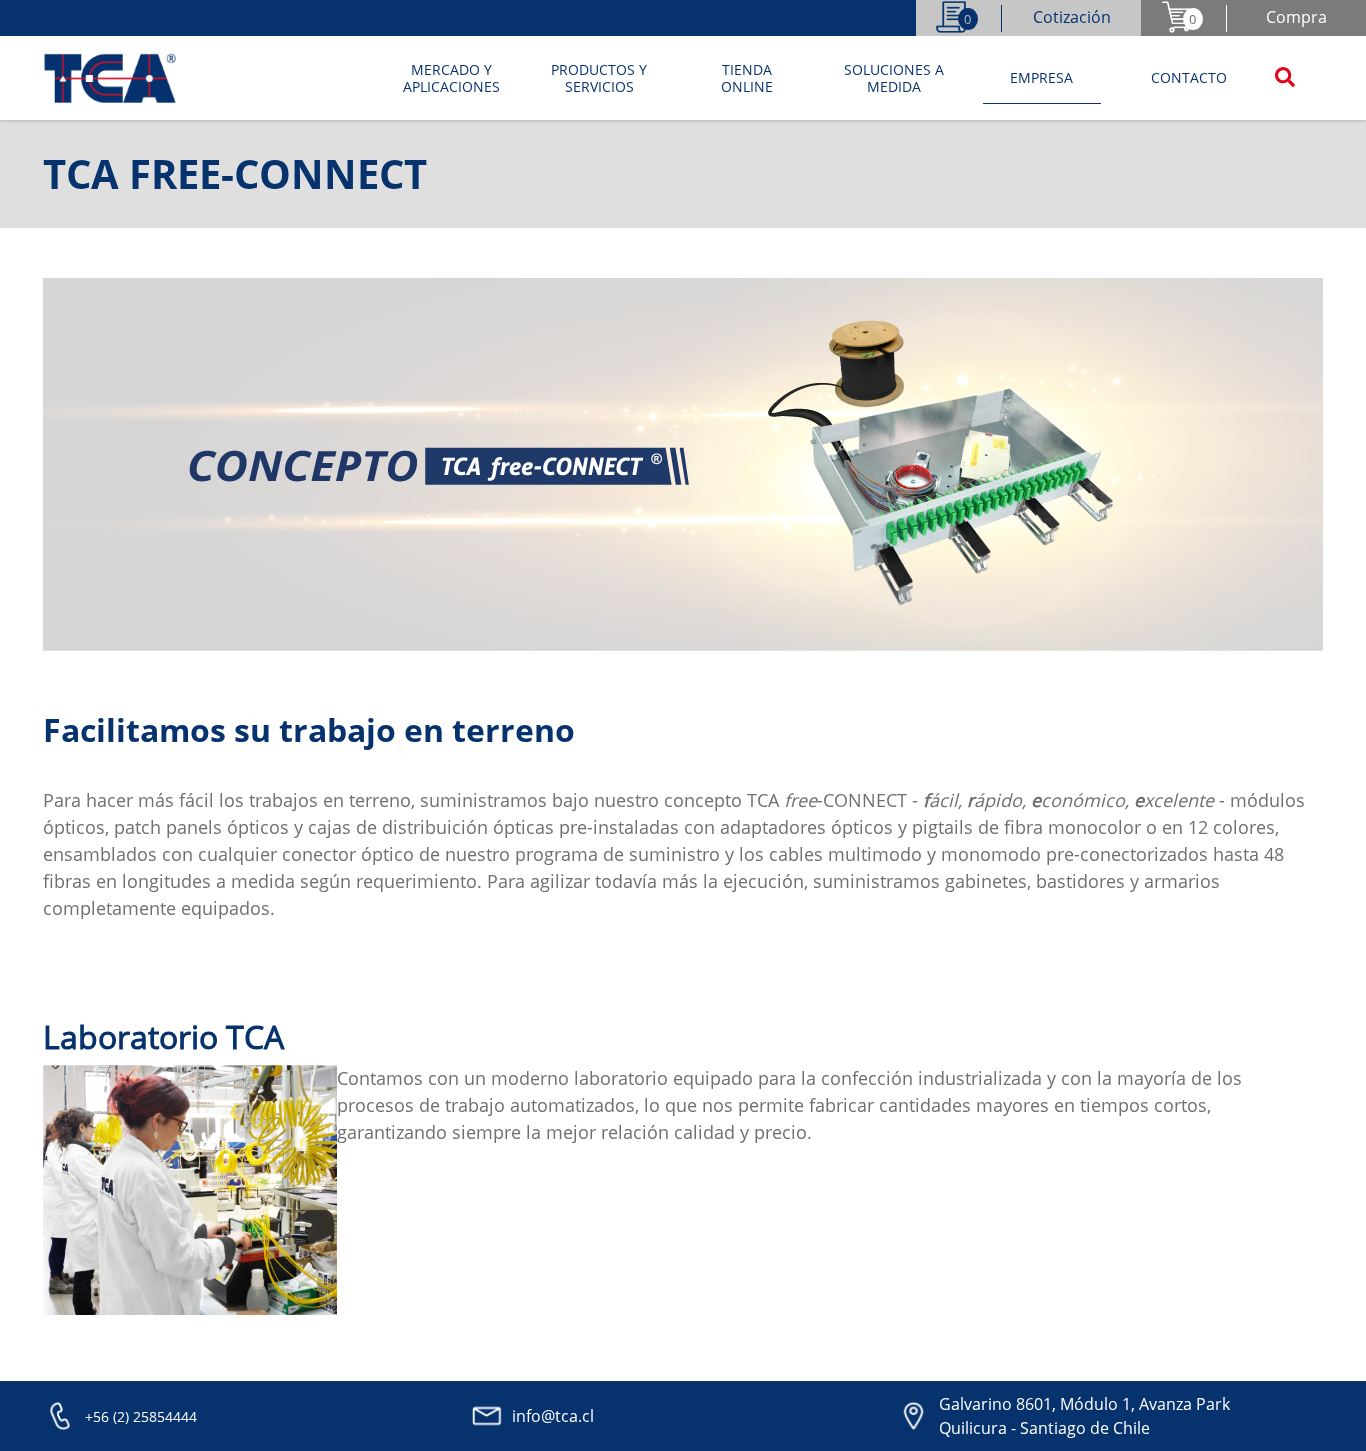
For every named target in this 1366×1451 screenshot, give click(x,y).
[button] (452, 79)
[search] (1285, 79)
